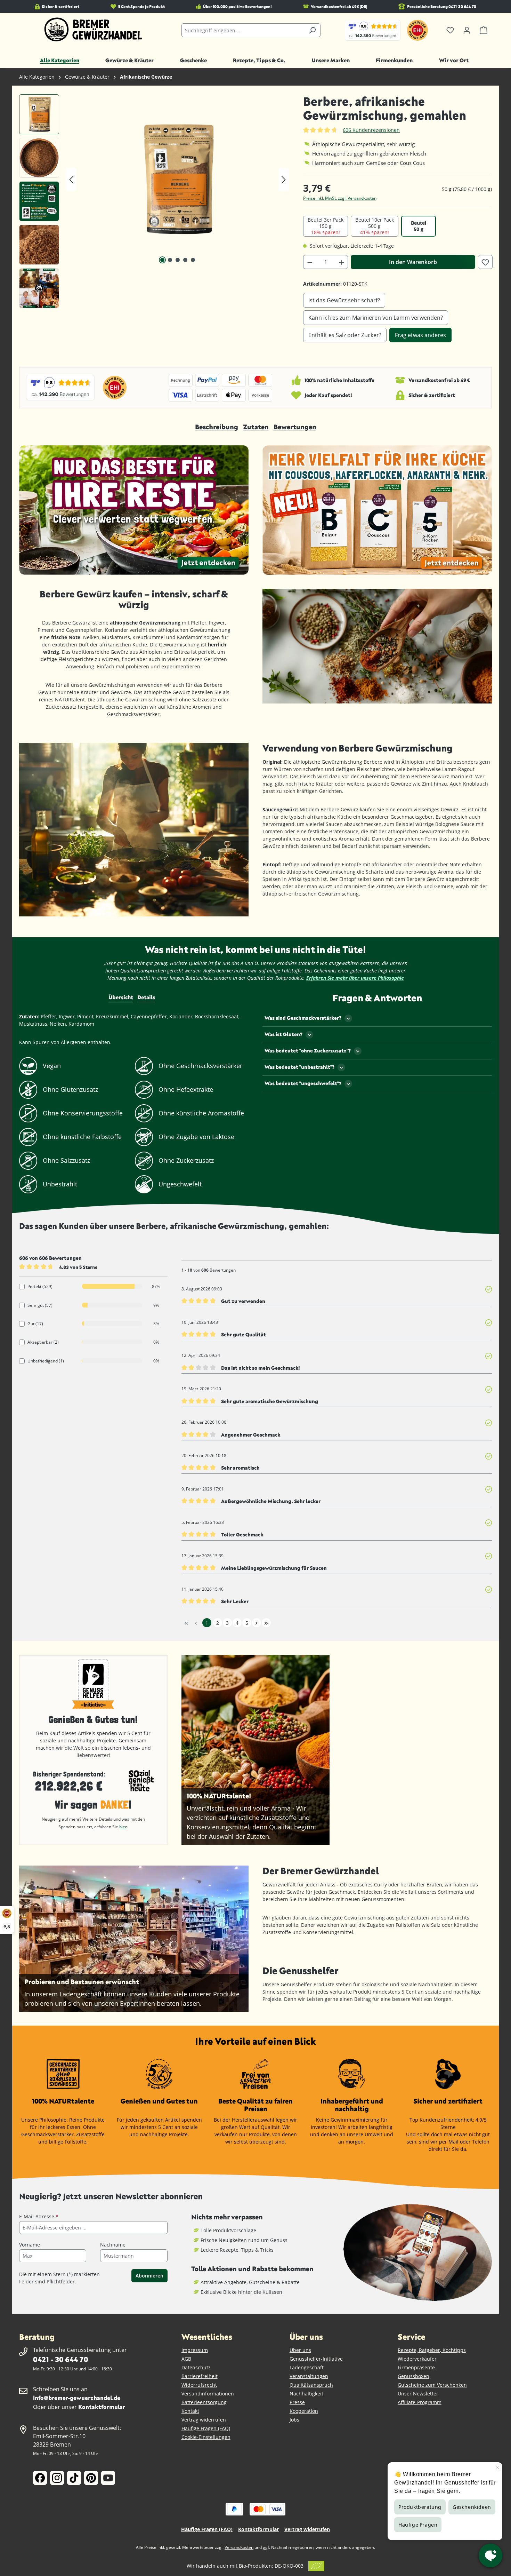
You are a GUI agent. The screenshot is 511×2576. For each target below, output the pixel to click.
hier (123, 1827)
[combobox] (243, 30)
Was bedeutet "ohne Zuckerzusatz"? (308, 1051)
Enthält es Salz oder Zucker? (345, 335)
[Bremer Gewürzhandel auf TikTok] (74, 2478)
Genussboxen (413, 2376)
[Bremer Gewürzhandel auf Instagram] (57, 2478)
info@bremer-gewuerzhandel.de (77, 2398)
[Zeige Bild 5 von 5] (193, 260)
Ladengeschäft (307, 2367)
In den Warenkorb (413, 262)
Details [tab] (146, 997)
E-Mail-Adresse (39, 2216)
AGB (186, 2359)
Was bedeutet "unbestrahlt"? (299, 1067)
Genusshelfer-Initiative (316, 2359)
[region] (154, 203)
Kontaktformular (102, 2407)
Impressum (195, 2350)
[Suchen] (312, 30)
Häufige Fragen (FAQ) (206, 2428)
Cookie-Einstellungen (206, 2437)
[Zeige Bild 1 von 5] (162, 260)
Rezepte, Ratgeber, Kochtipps (432, 2350)
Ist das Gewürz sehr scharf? (344, 300)
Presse (297, 2402)
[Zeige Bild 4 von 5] (185, 260)
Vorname (30, 2245)
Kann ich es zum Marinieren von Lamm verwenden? (376, 318)
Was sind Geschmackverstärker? (303, 1018)
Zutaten (256, 427)
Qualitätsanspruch (311, 2385)
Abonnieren (149, 2276)
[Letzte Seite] (266, 1623)
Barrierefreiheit (200, 2376)
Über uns (300, 2350)
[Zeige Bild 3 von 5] (178, 260)
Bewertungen (295, 427)
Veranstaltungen (309, 2376)
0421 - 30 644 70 (60, 2359)
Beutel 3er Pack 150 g (326, 226)
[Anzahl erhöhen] (342, 262)
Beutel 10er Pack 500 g (375, 226)
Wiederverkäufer (417, 2359)
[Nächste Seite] (257, 1623)
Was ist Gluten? (283, 1034)
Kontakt (190, 2411)
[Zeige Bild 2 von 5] (170, 260)
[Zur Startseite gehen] (93, 30)
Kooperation (304, 2411)
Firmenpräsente (416, 2367)
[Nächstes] (284, 180)
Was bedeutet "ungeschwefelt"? (303, 1083)
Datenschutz (196, 2367)
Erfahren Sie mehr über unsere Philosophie (355, 978)
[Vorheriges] (71, 180)
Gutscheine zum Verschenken (432, 2385)
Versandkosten (239, 2547)
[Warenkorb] (484, 30)
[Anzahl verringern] (310, 262)
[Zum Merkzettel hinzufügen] (485, 262)
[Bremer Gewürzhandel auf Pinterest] (91, 2478)
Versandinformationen (208, 2394)
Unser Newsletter (418, 2394)
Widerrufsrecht (199, 2385)
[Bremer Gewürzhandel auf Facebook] (40, 2478)
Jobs (294, 2420)
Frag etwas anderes (420, 335)
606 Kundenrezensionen (371, 130)
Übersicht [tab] (121, 997)
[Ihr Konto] (467, 30)
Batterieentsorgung (204, 2402)
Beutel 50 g (419, 226)
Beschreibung (217, 427)
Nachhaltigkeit (306, 2394)
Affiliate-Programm (420, 2402)
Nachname (113, 2245)
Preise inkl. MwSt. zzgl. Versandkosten (340, 198)
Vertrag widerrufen (204, 2420)
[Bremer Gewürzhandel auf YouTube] (108, 2478)
